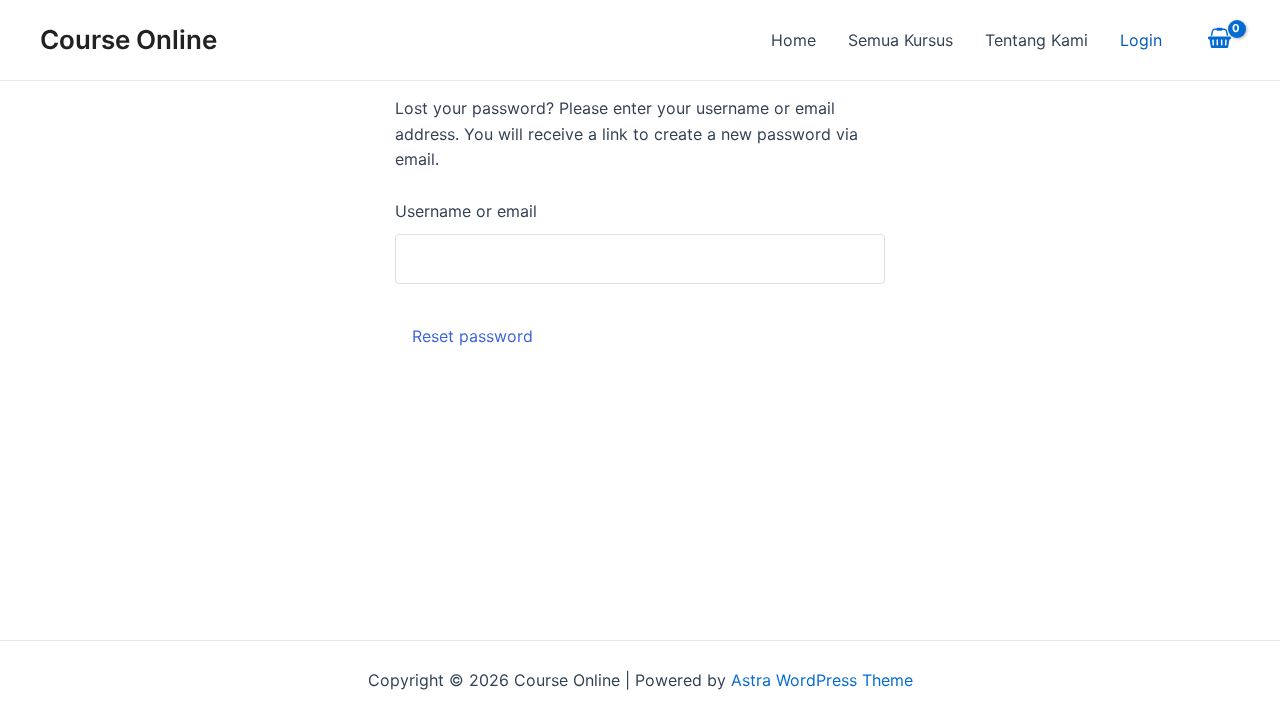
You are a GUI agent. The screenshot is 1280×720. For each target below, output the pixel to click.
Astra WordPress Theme (822, 680)
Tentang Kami (1036, 40)
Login (1141, 40)
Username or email (466, 211)
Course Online (128, 39)
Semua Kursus (900, 40)
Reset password (472, 336)
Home (793, 40)
